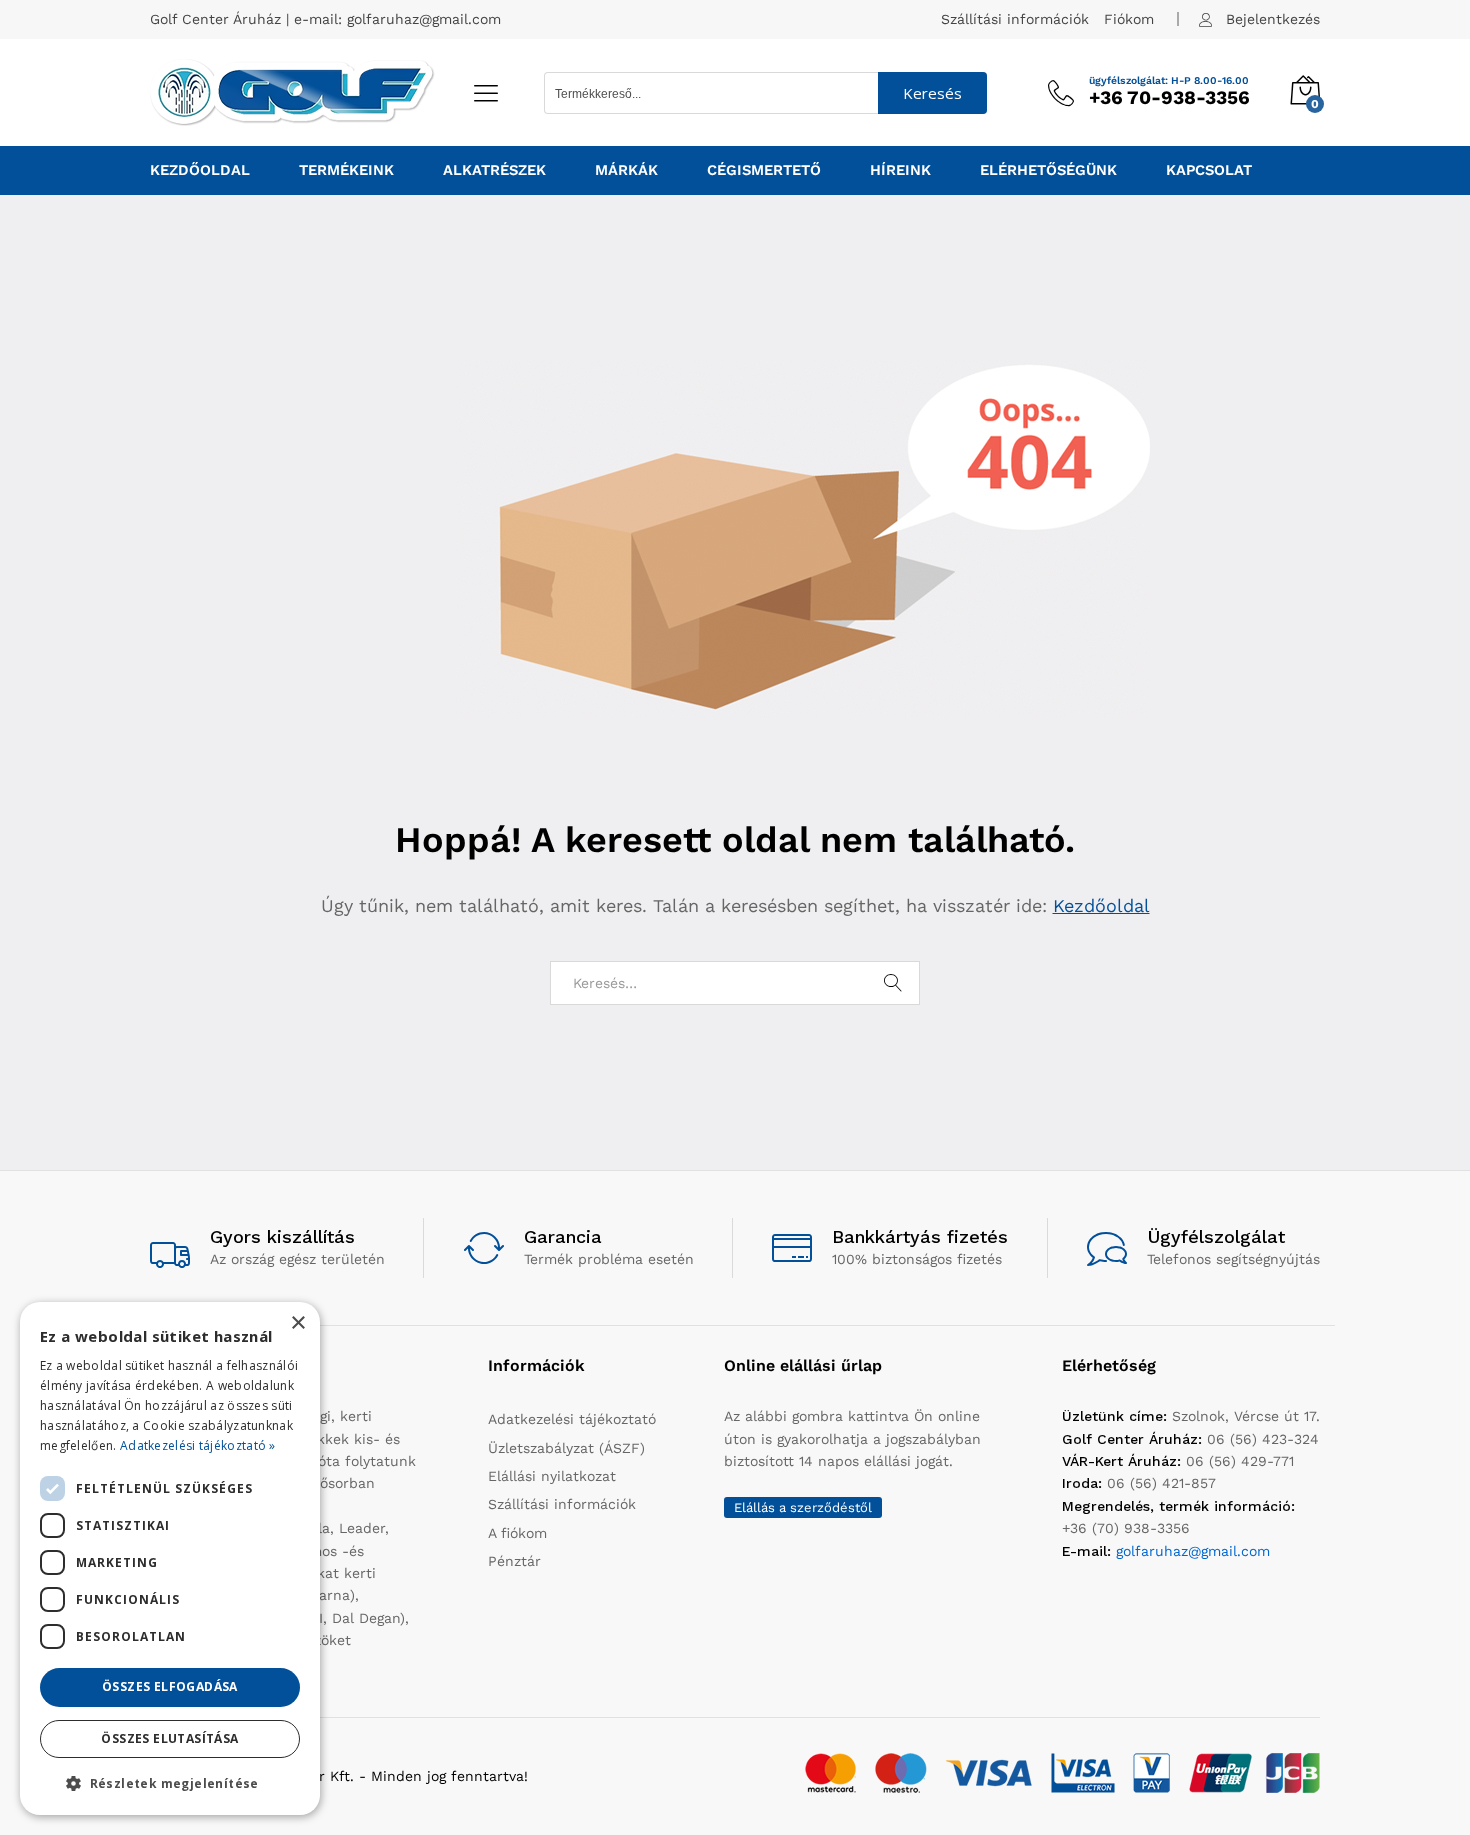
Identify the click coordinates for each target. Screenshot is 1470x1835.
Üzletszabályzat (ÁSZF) (566, 1448)
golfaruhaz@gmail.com (424, 19)
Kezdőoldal (200, 170)
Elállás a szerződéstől (803, 1507)
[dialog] (170, 1558)
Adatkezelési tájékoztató (572, 1419)
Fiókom (1129, 19)
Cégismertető (764, 170)
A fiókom (517, 1533)
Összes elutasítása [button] (169, 1738)
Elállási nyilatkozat (552, 1476)
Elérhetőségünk (1048, 170)
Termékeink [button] (346, 170)
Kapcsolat (1209, 170)
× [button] (297, 1323)
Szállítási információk (1015, 19)
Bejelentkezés (1273, 19)
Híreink (900, 170)
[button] (170, 1783)
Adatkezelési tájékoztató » (198, 1445)
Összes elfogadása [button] (170, 1686)
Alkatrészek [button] (494, 170)
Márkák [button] (626, 170)
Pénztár (514, 1561)
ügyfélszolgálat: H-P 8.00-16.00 (1169, 81)
